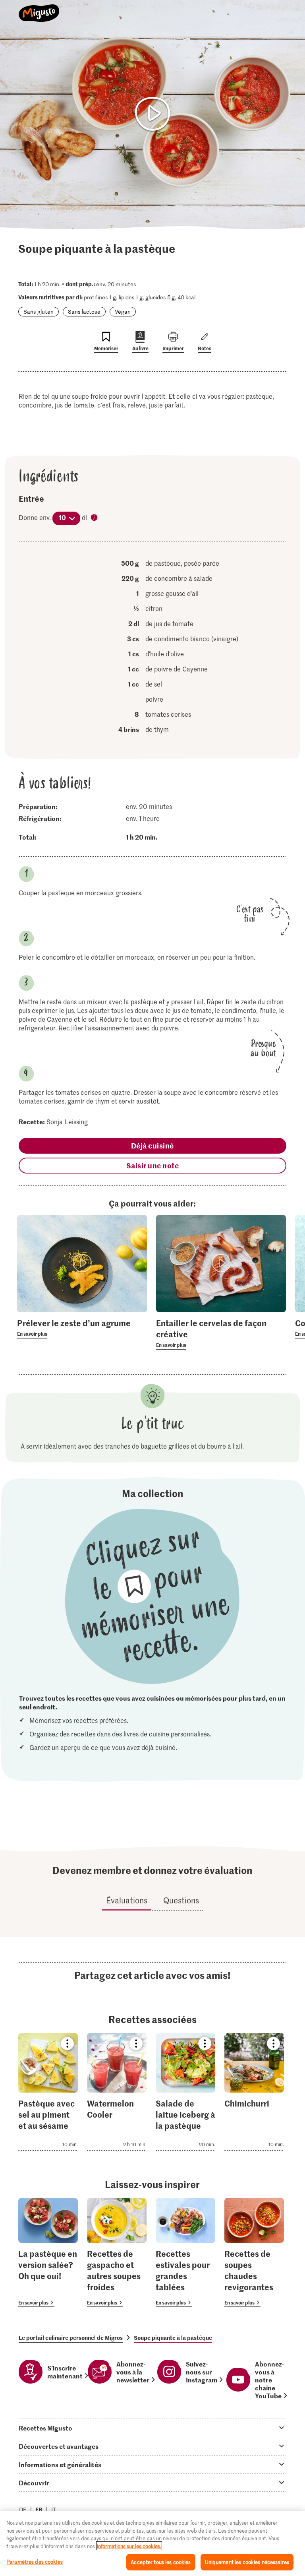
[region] (152, 2543)
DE (23, 2509)
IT (54, 2509)
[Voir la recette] (48, 2092)
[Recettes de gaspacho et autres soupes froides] (117, 2253)
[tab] (152, 2428)
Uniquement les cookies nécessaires (247, 2562)
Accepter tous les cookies (161, 2562)
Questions (181, 1900)
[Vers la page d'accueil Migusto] (39, 9)
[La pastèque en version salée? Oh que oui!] (48, 2253)
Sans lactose (84, 311)
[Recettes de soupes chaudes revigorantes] (254, 2253)
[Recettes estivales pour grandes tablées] (185, 2253)
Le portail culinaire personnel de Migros (71, 2337)
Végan (123, 311)
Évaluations (127, 1900)
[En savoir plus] (82, 1328)
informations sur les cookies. (129, 2546)
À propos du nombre (95, 518)
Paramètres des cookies (35, 2561)
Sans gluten (39, 311)
